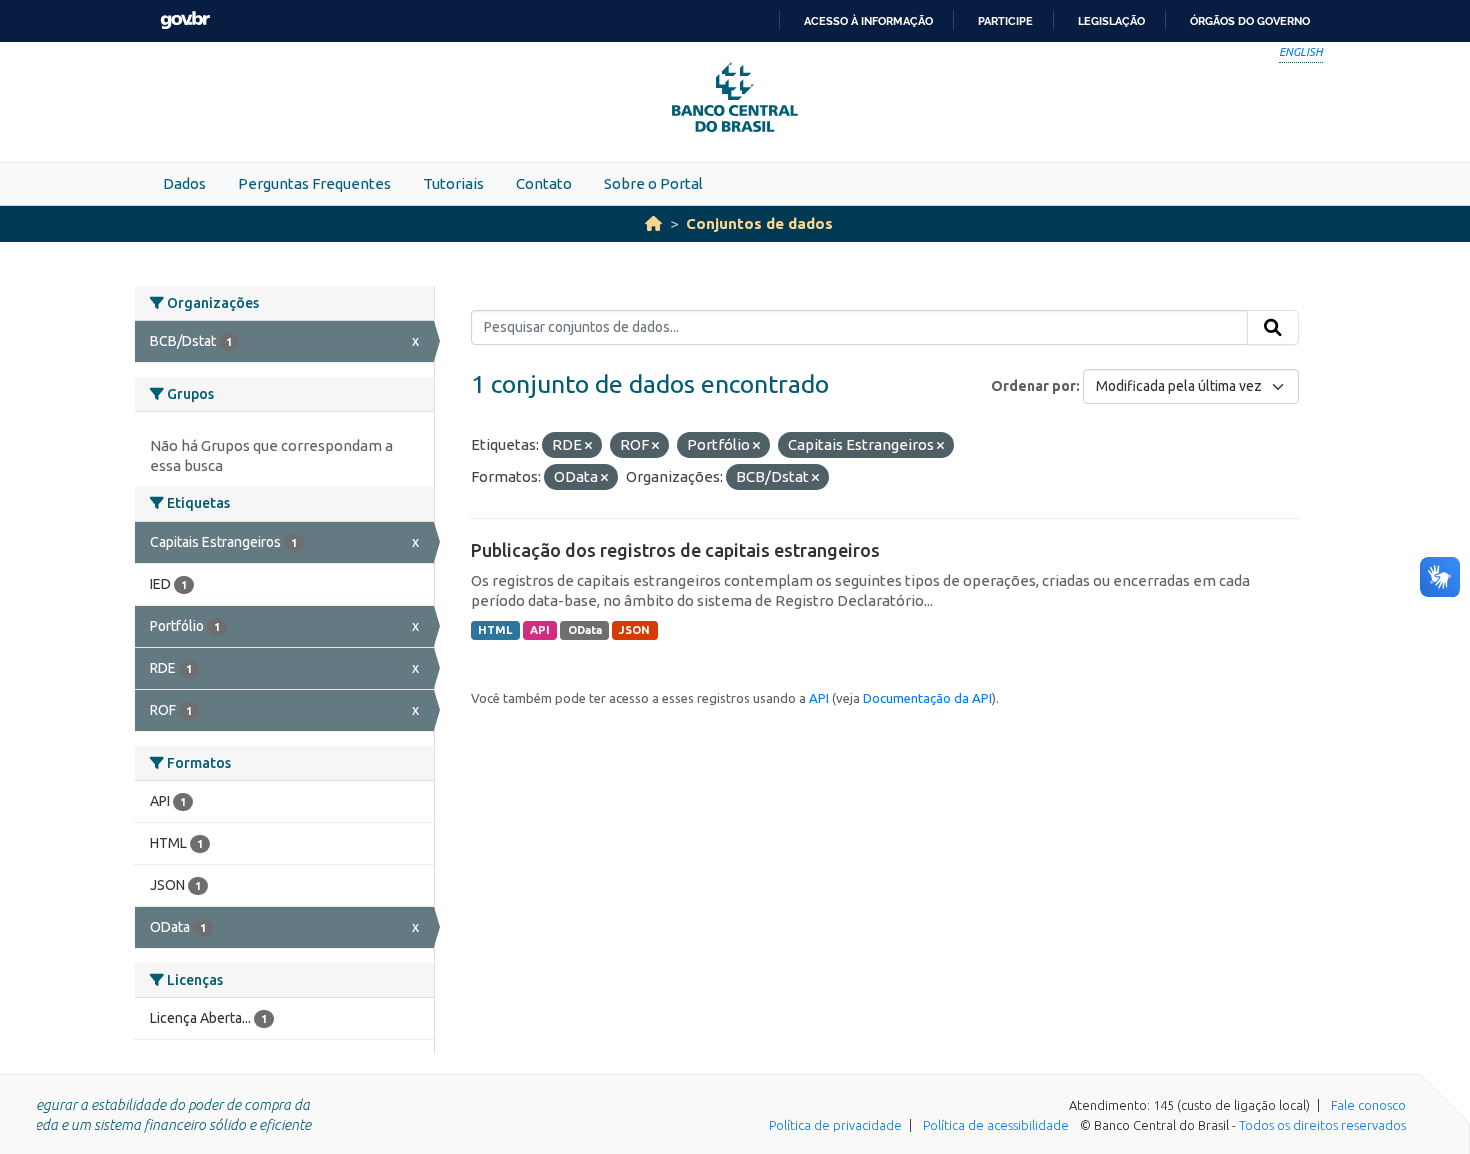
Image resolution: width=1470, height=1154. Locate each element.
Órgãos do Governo (1250, 21)
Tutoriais (453, 183)
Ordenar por (1033, 386)
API (540, 630)
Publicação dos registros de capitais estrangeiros (675, 550)
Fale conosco (1368, 1105)
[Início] (653, 223)
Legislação (1111, 21)
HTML (495, 630)
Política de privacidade (835, 1125)
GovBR (185, 20)
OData (585, 630)
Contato (544, 183)
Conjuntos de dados (759, 223)
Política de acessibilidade (996, 1125)
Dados (184, 183)
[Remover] (588, 446)
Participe (1005, 21)
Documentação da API (927, 698)
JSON (634, 630)
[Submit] (1273, 328)
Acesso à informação (868, 21)
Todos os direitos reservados (1322, 1125)
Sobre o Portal (653, 183)
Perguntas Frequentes (314, 183)
